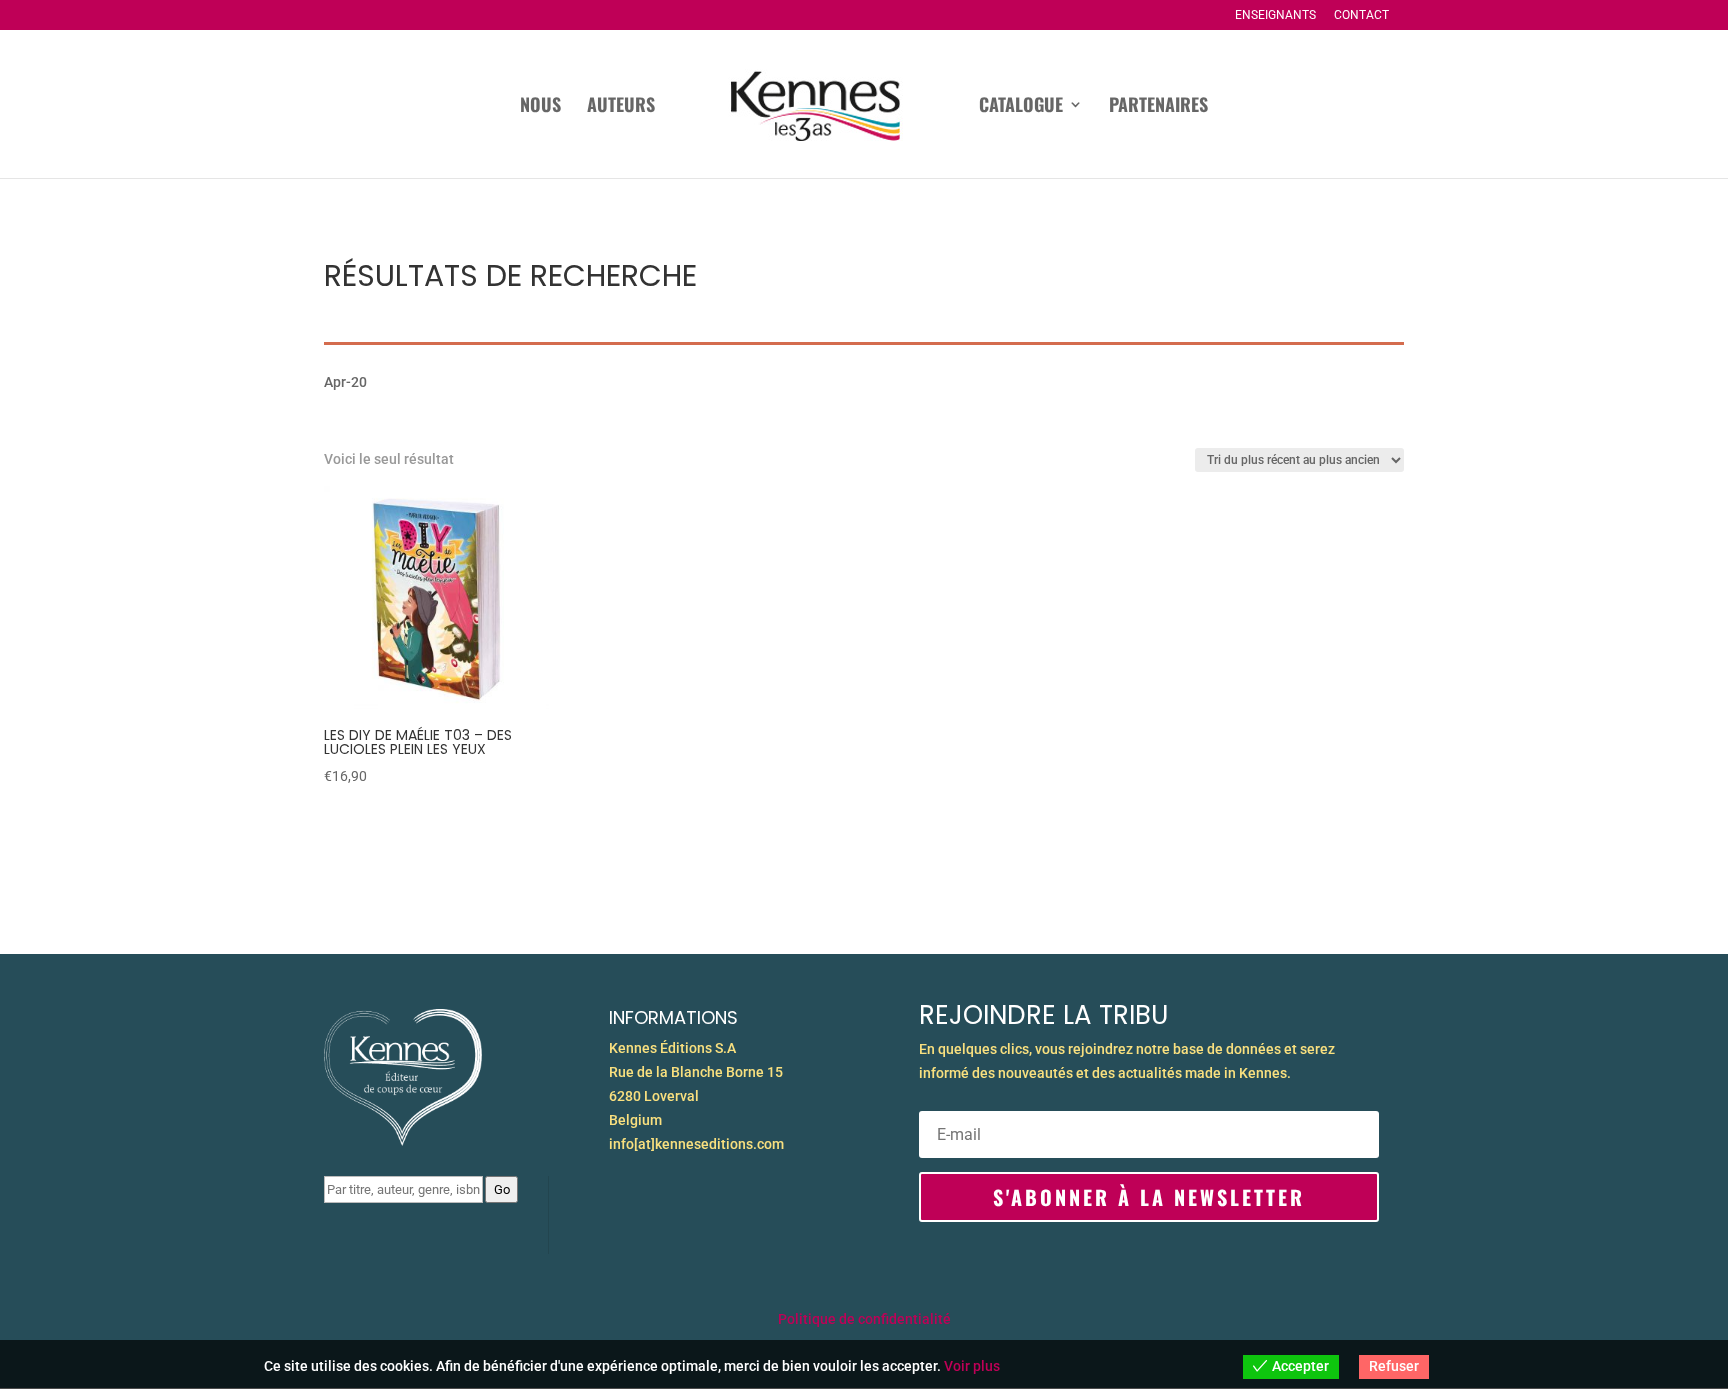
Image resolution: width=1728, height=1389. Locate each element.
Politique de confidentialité (864, 1319)
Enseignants (1275, 15)
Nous (540, 107)
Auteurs (621, 107)
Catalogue (1021, 107)
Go (502, 1189)
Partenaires (1158, 107)
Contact (1361, 15)
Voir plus (972, 1366)
